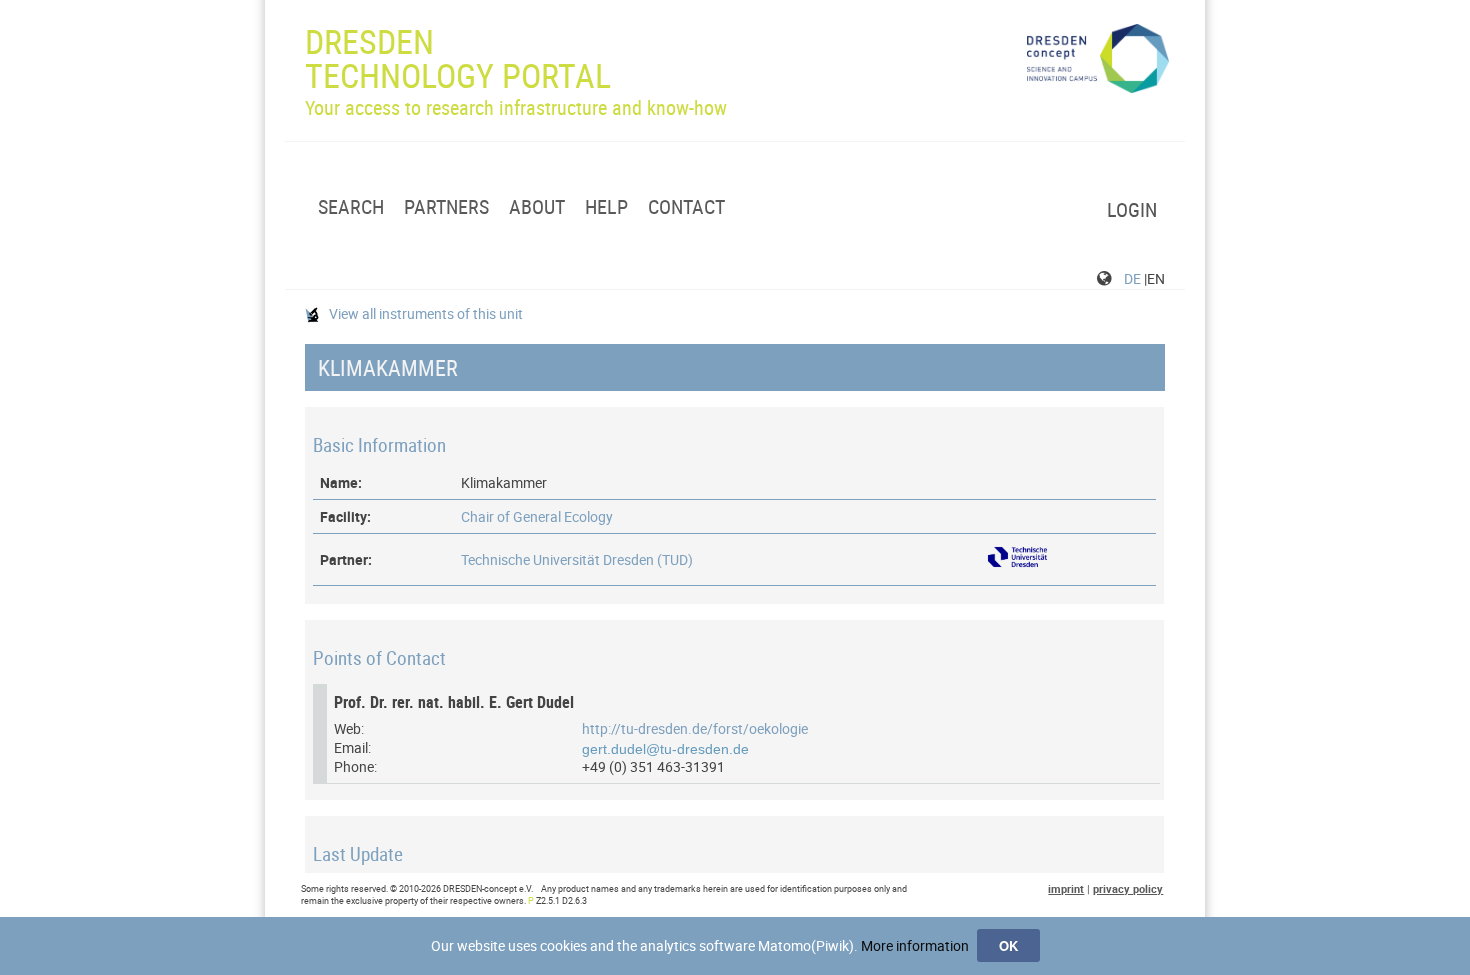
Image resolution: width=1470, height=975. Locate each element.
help (606, 207)
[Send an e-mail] (667, 747)
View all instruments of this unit (424, 313)
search (351, 207)
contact (686, 207)
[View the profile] (1017, 567)
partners (446, 207)
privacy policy (1128, 888)
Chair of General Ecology (537, 516)
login (1132, 209)
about (537, 207)
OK (1008, 945)
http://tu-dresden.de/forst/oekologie (695, 728)
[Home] (1098, 59)
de (1132, 278)
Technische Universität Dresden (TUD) (577, 559)
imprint (1066, 888)
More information (915, 945)
